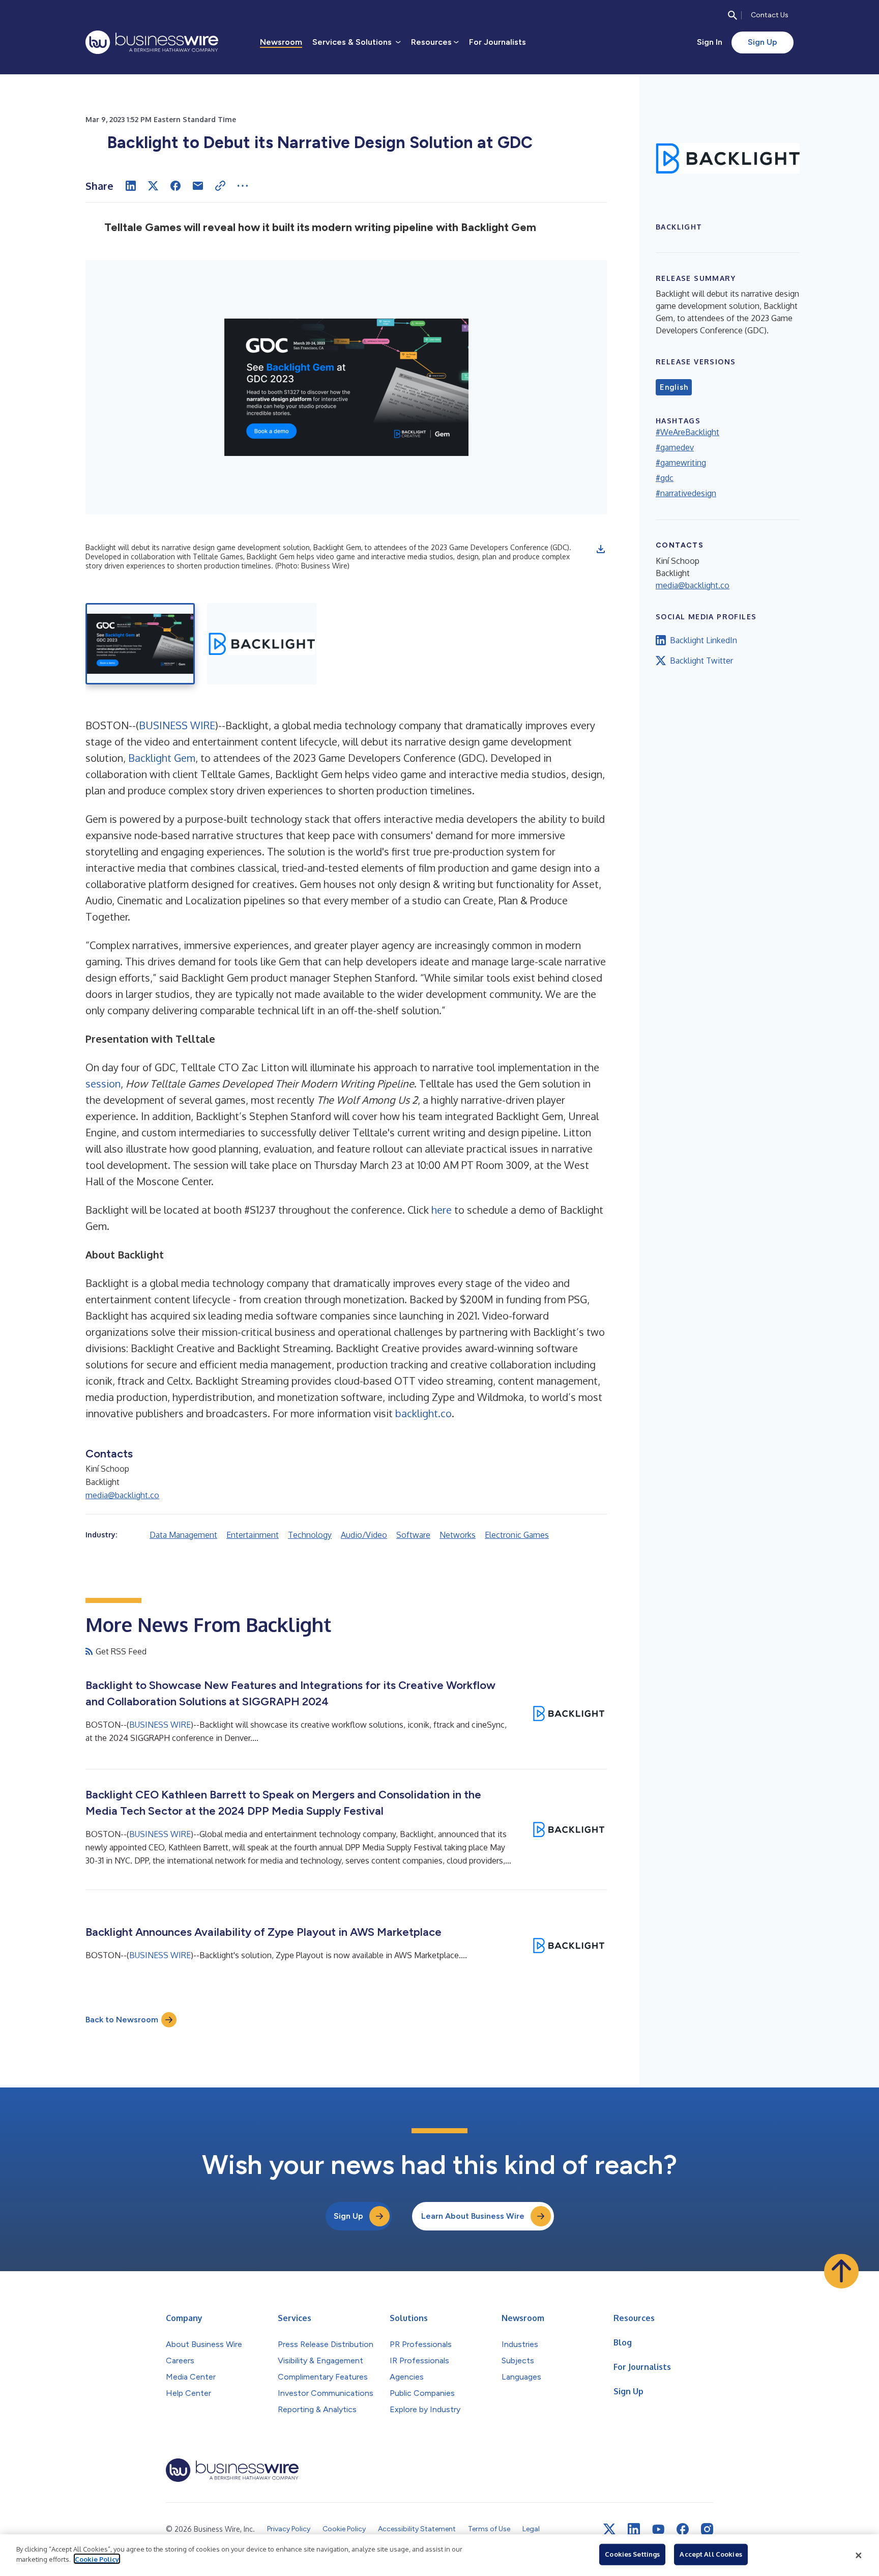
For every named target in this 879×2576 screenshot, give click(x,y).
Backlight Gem (162, 758)
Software (413, 1535)
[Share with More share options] (243, 186)
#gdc (665, 478)
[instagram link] (707, 2529)
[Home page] (152, 42)
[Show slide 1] (140, 644)
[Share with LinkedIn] (131, 186)
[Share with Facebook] (175, 186)
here (442, 1210)
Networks (458, 1535)
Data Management (183, 1535)
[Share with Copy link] (220, 186)
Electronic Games (517, 1535)
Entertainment (253, 1535)
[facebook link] (683, 2529)
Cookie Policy (97, 2559)
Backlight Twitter (701, 661)
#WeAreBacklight (687, 432)
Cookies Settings (632, 2554)
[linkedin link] (634, 2529)
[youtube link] (658, 2529)
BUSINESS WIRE (177, 725)
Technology (310, 1535)
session (103, 1083)
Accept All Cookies (711, 2554)
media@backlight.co (122, 1495)
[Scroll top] (841, 2271)
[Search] (732, 15)
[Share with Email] (198, 186)
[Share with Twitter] (153, 186)
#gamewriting (681, 463)
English (674, 387)
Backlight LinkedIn (704, 640)
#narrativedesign (686, 493)
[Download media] (601, 549)
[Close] (859, 2555)
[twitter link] (609, 2529)
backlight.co (423, 1413)
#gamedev (675, 447)
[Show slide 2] (262, 644)
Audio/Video (364, 1535)
